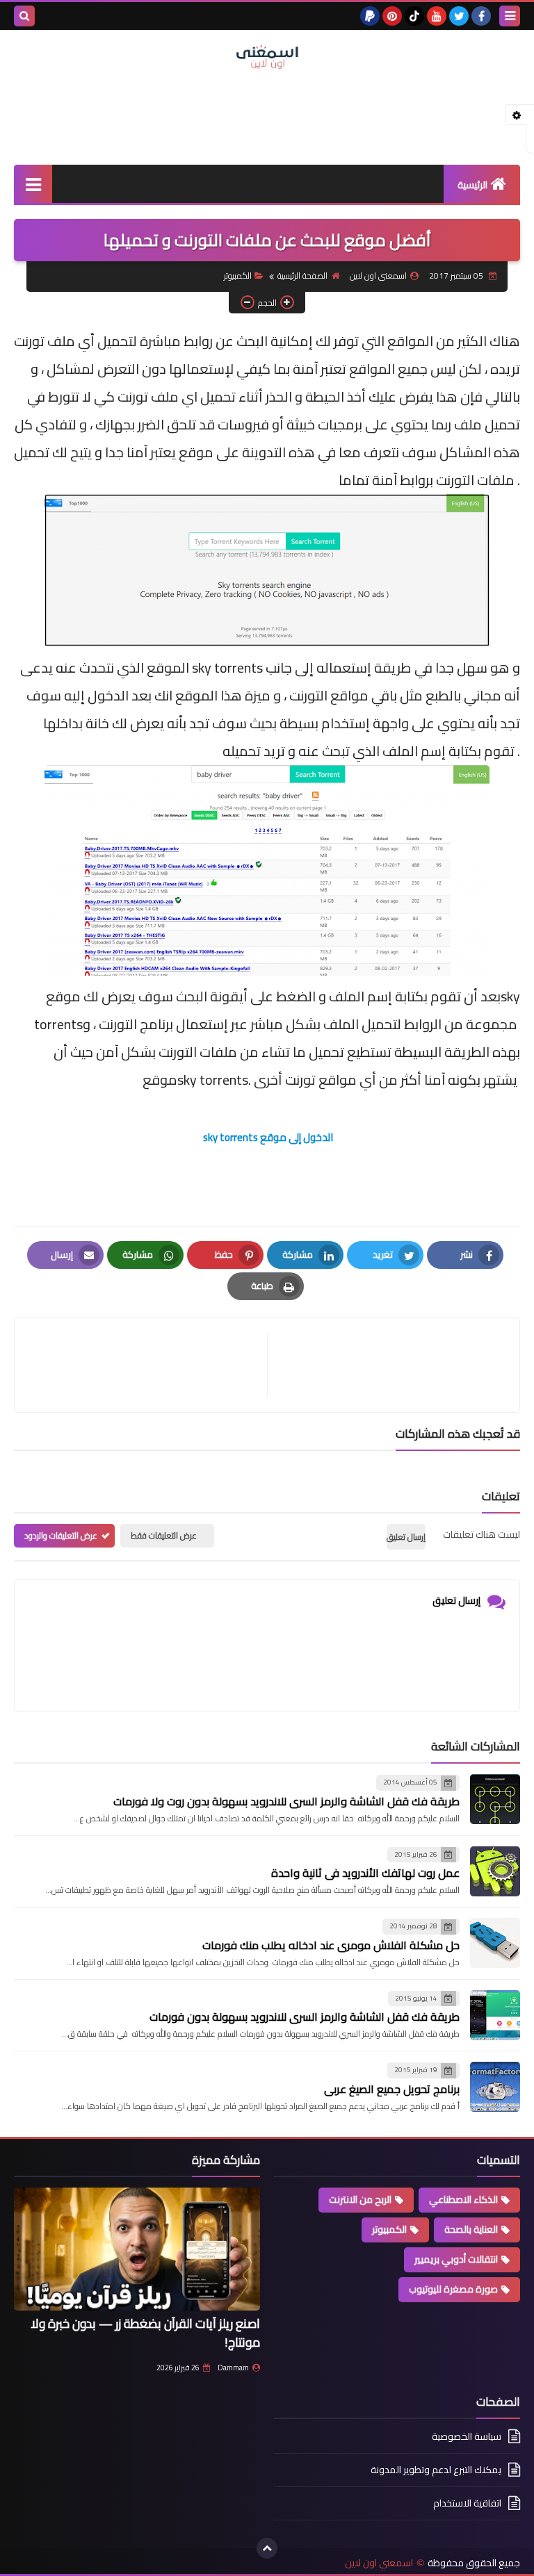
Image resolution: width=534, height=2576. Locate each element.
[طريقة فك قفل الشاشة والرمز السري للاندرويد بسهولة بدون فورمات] (495, 2015)
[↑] (267, 2548)
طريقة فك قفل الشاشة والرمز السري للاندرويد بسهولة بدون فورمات (305, 2017)
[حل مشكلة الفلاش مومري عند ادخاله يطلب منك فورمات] (495, 1943)
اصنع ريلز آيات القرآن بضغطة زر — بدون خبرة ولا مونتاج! (145, 2333)
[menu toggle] (510, 16)
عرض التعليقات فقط (164, 1535)
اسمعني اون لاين (379, 2563)
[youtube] (437, 16)
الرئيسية (472, 185)
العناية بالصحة (471, 2229)
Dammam (233, 2368)
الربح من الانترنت (360, 2199)
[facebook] (481, 16)
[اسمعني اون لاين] (267, 57)
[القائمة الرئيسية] (33, 184)
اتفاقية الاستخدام (467, 2503)
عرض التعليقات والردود (61, 1535)
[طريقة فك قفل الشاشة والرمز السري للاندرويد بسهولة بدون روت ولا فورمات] (495, 1799)
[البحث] (24, 16)
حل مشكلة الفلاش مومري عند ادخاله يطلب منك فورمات (331, 1945)
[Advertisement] (267, 115)
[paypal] (370, 16)
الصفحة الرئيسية (302, 276)
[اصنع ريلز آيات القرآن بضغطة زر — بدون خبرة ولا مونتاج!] (137, 2249)
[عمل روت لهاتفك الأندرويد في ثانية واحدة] (495, 1871)
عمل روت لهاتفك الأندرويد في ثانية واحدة (365, 1873)
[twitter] (459, 16)
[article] (148, 1365)
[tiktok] (414, 16)
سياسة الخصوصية (467, 2437)
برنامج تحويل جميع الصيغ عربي (392, 2089)
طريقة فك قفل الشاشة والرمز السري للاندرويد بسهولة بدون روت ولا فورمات (286, 1801)
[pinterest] (392, 16)
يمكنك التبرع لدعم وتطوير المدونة (436, 2470)
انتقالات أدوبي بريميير (456, 2259)
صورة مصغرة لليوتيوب (453, 2289)
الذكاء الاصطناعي (463, 2199)
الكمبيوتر (238, 276)
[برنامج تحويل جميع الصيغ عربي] (495, 2087)
